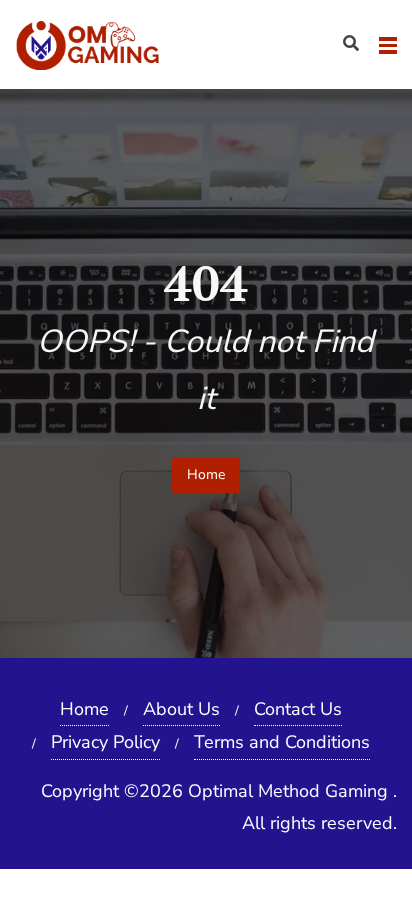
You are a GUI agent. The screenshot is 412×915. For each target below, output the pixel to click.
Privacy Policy (105, 742)
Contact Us (298, 709)
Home (206, 474)
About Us (181, 709)
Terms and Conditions (282, 742)
